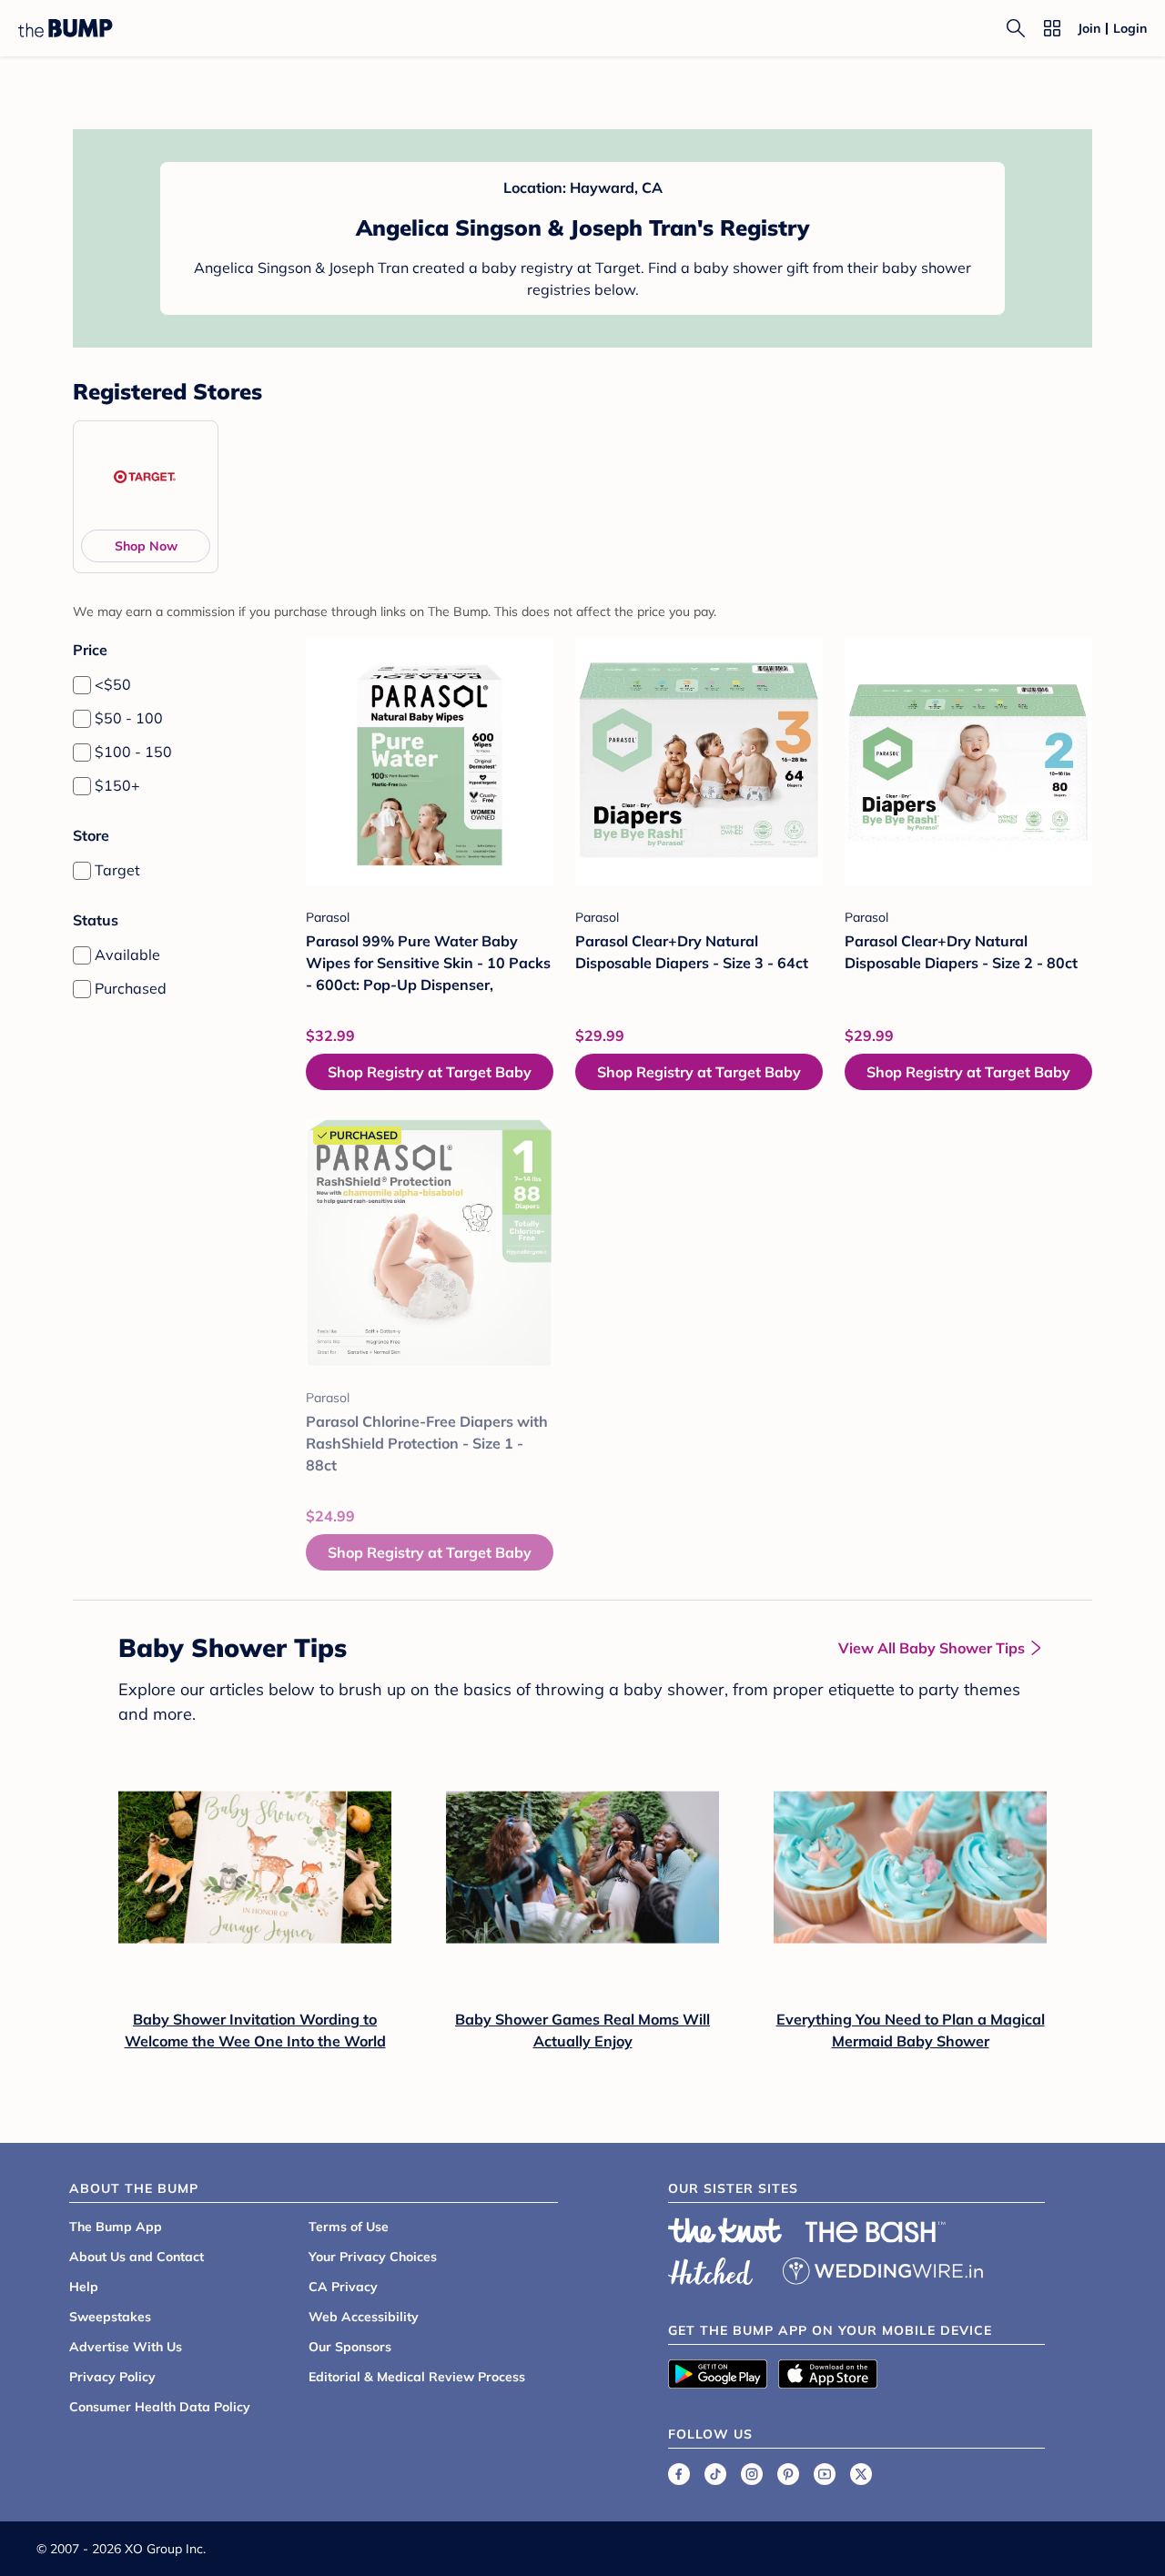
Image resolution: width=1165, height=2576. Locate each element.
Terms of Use (349, 2227)
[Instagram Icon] (752, 2474)
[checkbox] (82, 685)
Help (84, 2287)
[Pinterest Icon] (788, 2474)
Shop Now (146, 546)
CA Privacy (343, 2287)
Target (117, 870)
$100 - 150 (133, 752)
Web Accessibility (364, 2317)
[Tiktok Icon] (715, 2474)
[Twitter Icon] (861, 2474)
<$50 (113, 684)
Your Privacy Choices (373, 2257)
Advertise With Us (126, 2347)
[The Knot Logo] (725, 2230)
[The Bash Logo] (876, 2232)
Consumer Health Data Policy (160, 2407)
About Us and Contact (137, 2257)
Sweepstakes (110, 2317)
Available (127, 955)
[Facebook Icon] (679, 2474)
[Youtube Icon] (825, 2474)
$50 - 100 (129, 718)
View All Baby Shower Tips (932, 1648)
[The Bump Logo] (66, 28)
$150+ (117, 785)
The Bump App (116, 2227)
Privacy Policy (112, 2377)
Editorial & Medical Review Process (417, 2377)
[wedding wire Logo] (883, 2268)
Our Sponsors (350, 2347)
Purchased (131, 988)
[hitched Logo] (711, 2268)
